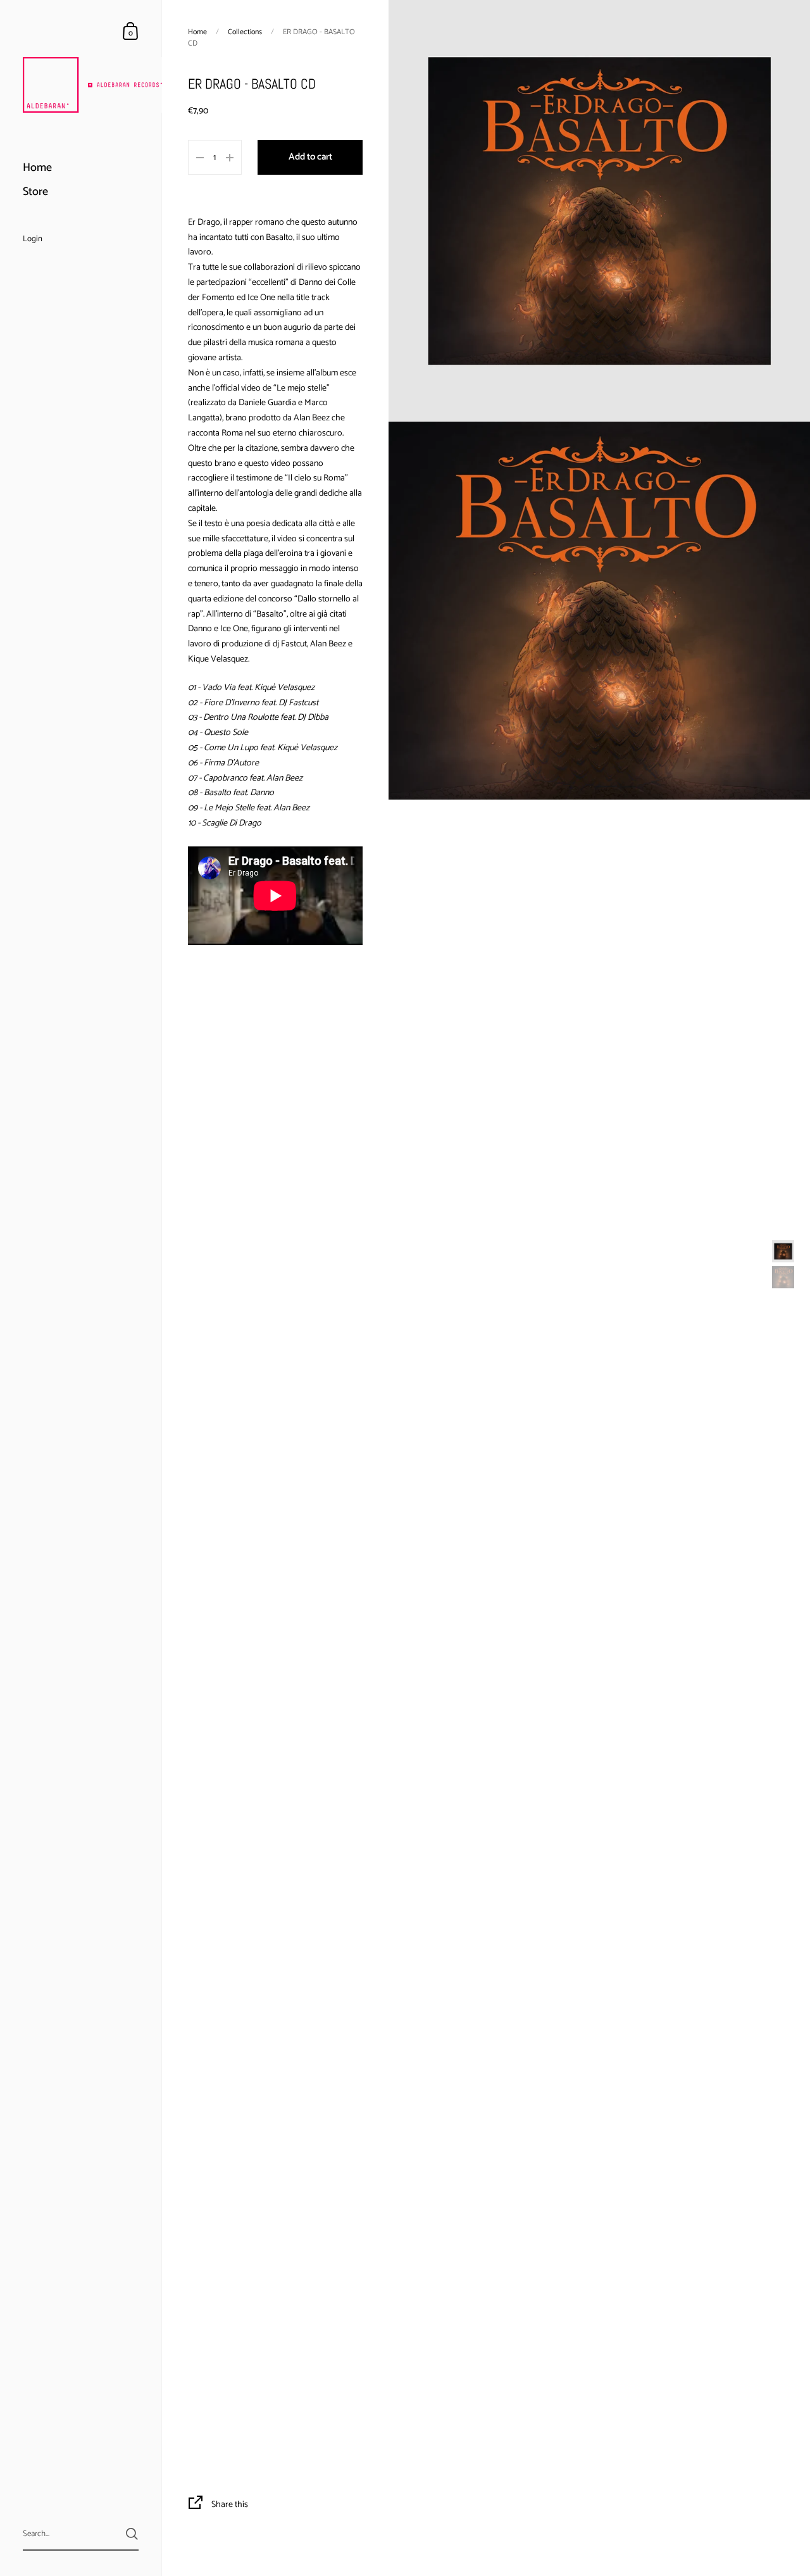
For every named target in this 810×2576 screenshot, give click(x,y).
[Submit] (132, 2534)
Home (197, 32)
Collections (245, 32)
